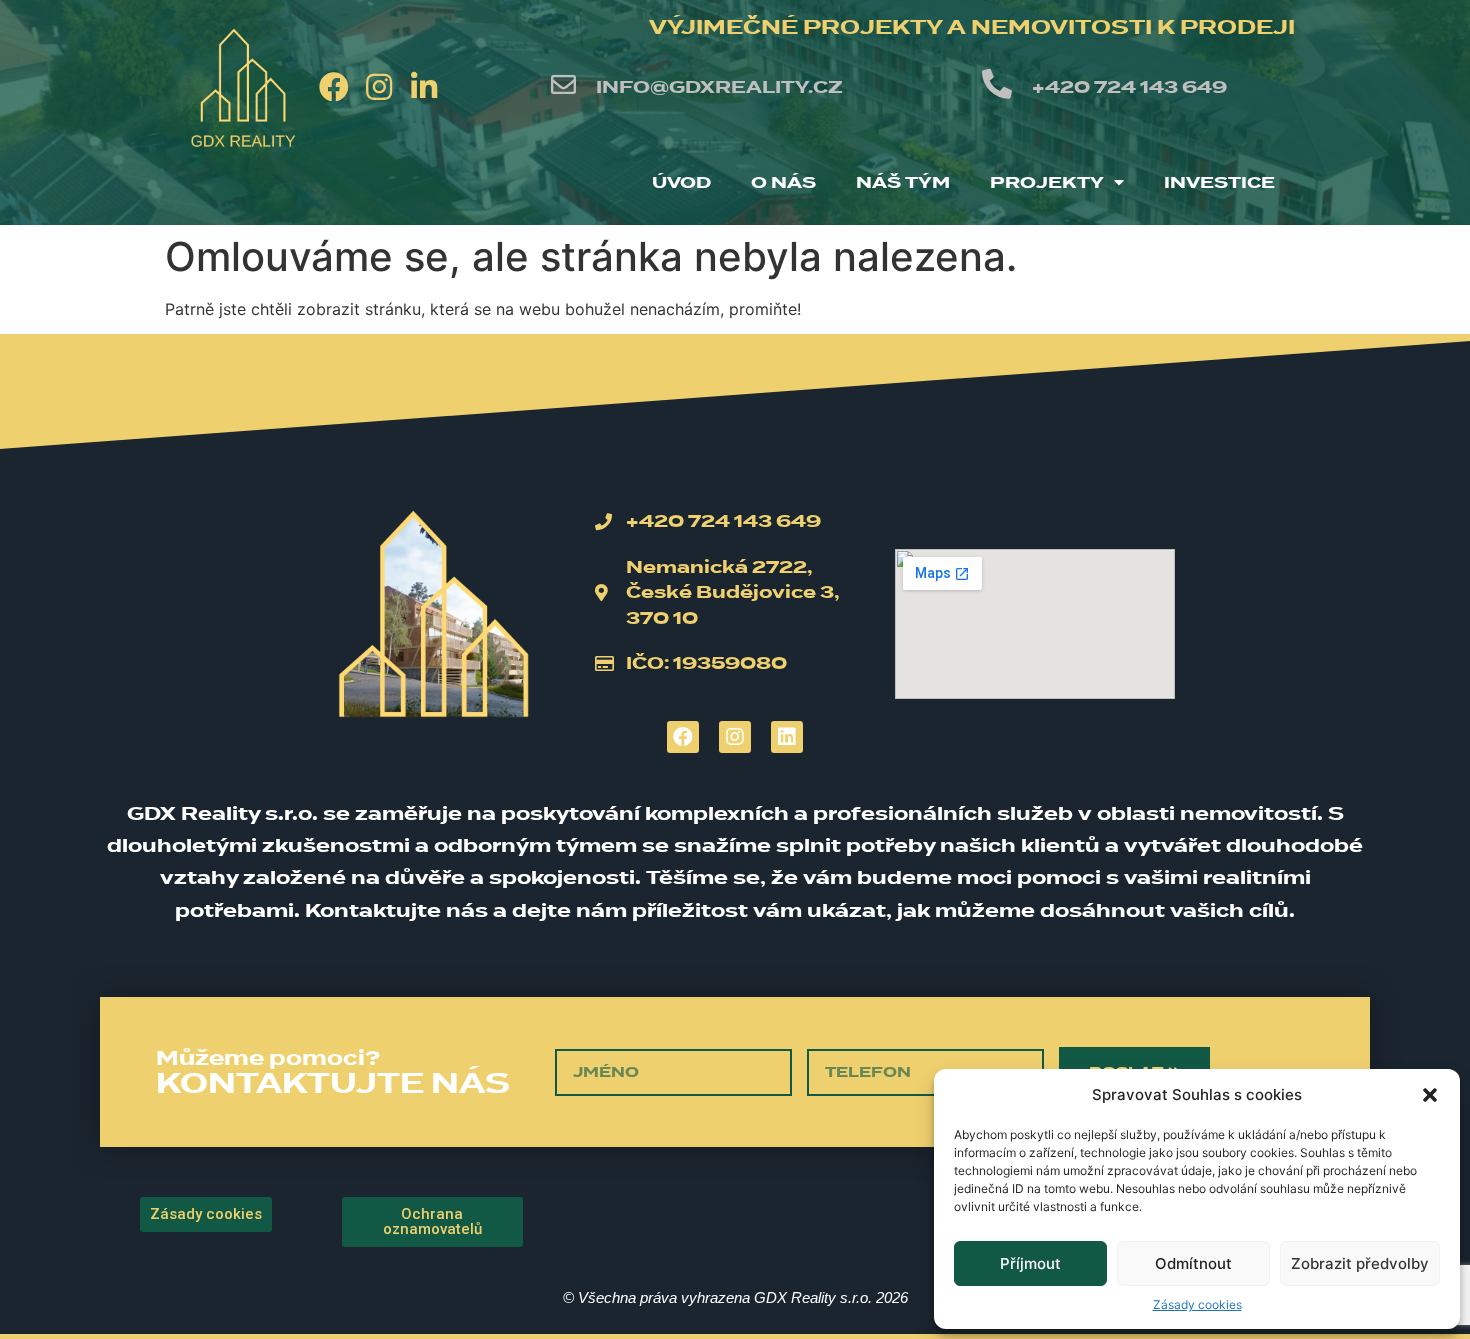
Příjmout (1030, 1263)
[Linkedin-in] (424, 87)
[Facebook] (334, 87)
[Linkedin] (787, 737)
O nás (783, 182)
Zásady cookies (1197, 1304)
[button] (1430, 1095)
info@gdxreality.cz (719, 87)
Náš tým (903, 182)
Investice (1219, 182)
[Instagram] (379, 87)
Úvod (681, 182)
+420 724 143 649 (1129, 87)
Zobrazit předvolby (1360, 1263)
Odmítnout (1193, 1263)
